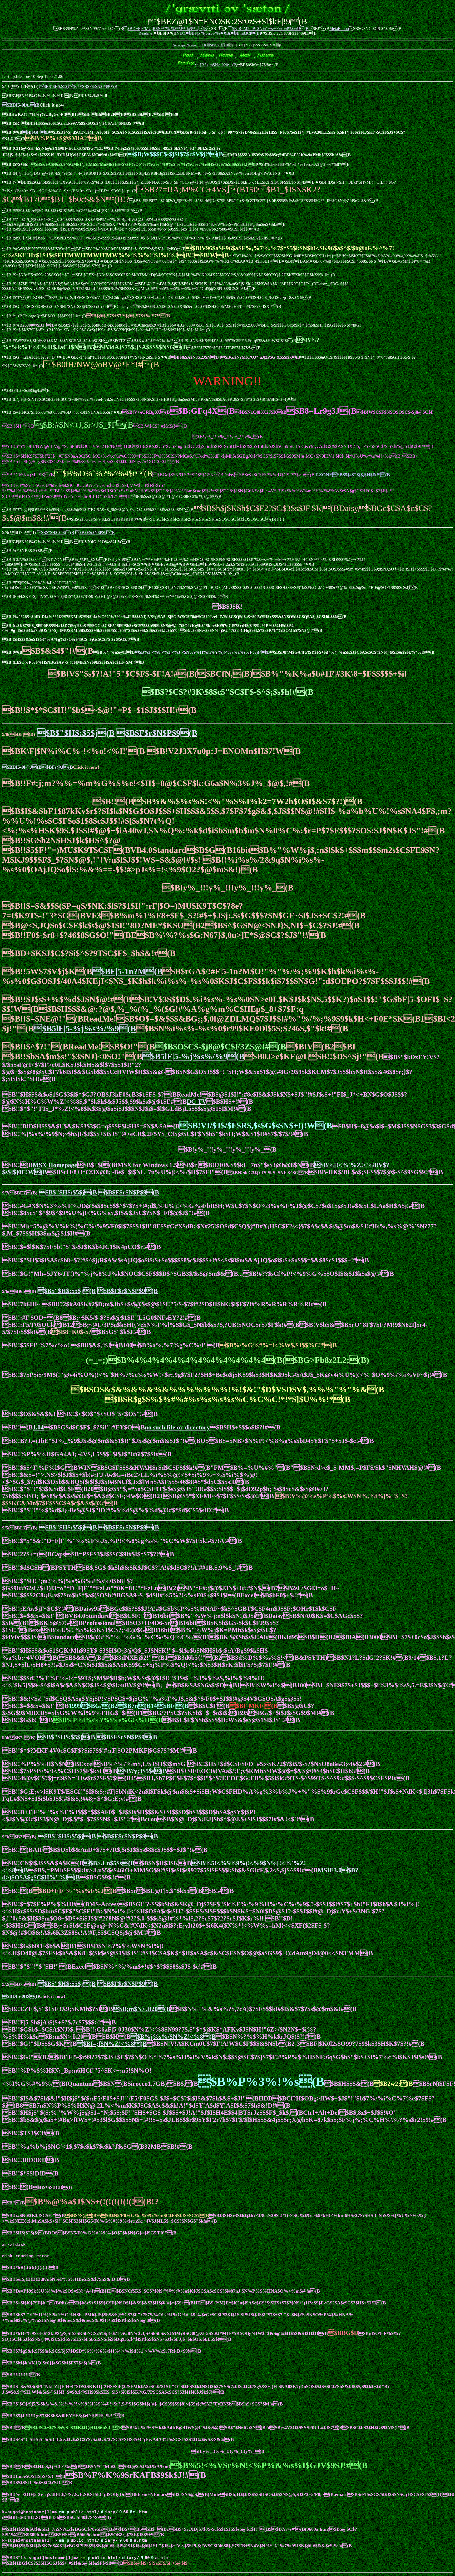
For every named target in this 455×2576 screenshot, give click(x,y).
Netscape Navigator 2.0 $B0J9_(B (200, 45)
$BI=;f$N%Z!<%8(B (112, 2044)
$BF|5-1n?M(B (127, 971)
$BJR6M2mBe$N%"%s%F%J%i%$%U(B (268, 29)
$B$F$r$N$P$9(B (98, 86)
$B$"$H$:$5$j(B (58, 86)
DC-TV (197, 1102)
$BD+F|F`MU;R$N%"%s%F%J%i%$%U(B (165, 29)
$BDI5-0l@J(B (22, 767)
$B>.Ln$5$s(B (109, 1863)
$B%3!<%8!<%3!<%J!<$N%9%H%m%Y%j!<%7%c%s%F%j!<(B (202, 652)
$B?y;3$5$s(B (142, 1771)
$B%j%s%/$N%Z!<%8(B (173, 2037)
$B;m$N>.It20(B (142, 2009)
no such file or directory (177, 1427)
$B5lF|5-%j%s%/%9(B (85, 1028)
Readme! (146, 33)
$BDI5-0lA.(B (21, 105)
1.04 (38, 1427)
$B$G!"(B (36, 132)
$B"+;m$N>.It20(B (216, 65)
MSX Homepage (55, 1165)
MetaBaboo (339, 29)
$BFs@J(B (57, 767)
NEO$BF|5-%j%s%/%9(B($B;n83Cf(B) (219, 33)
